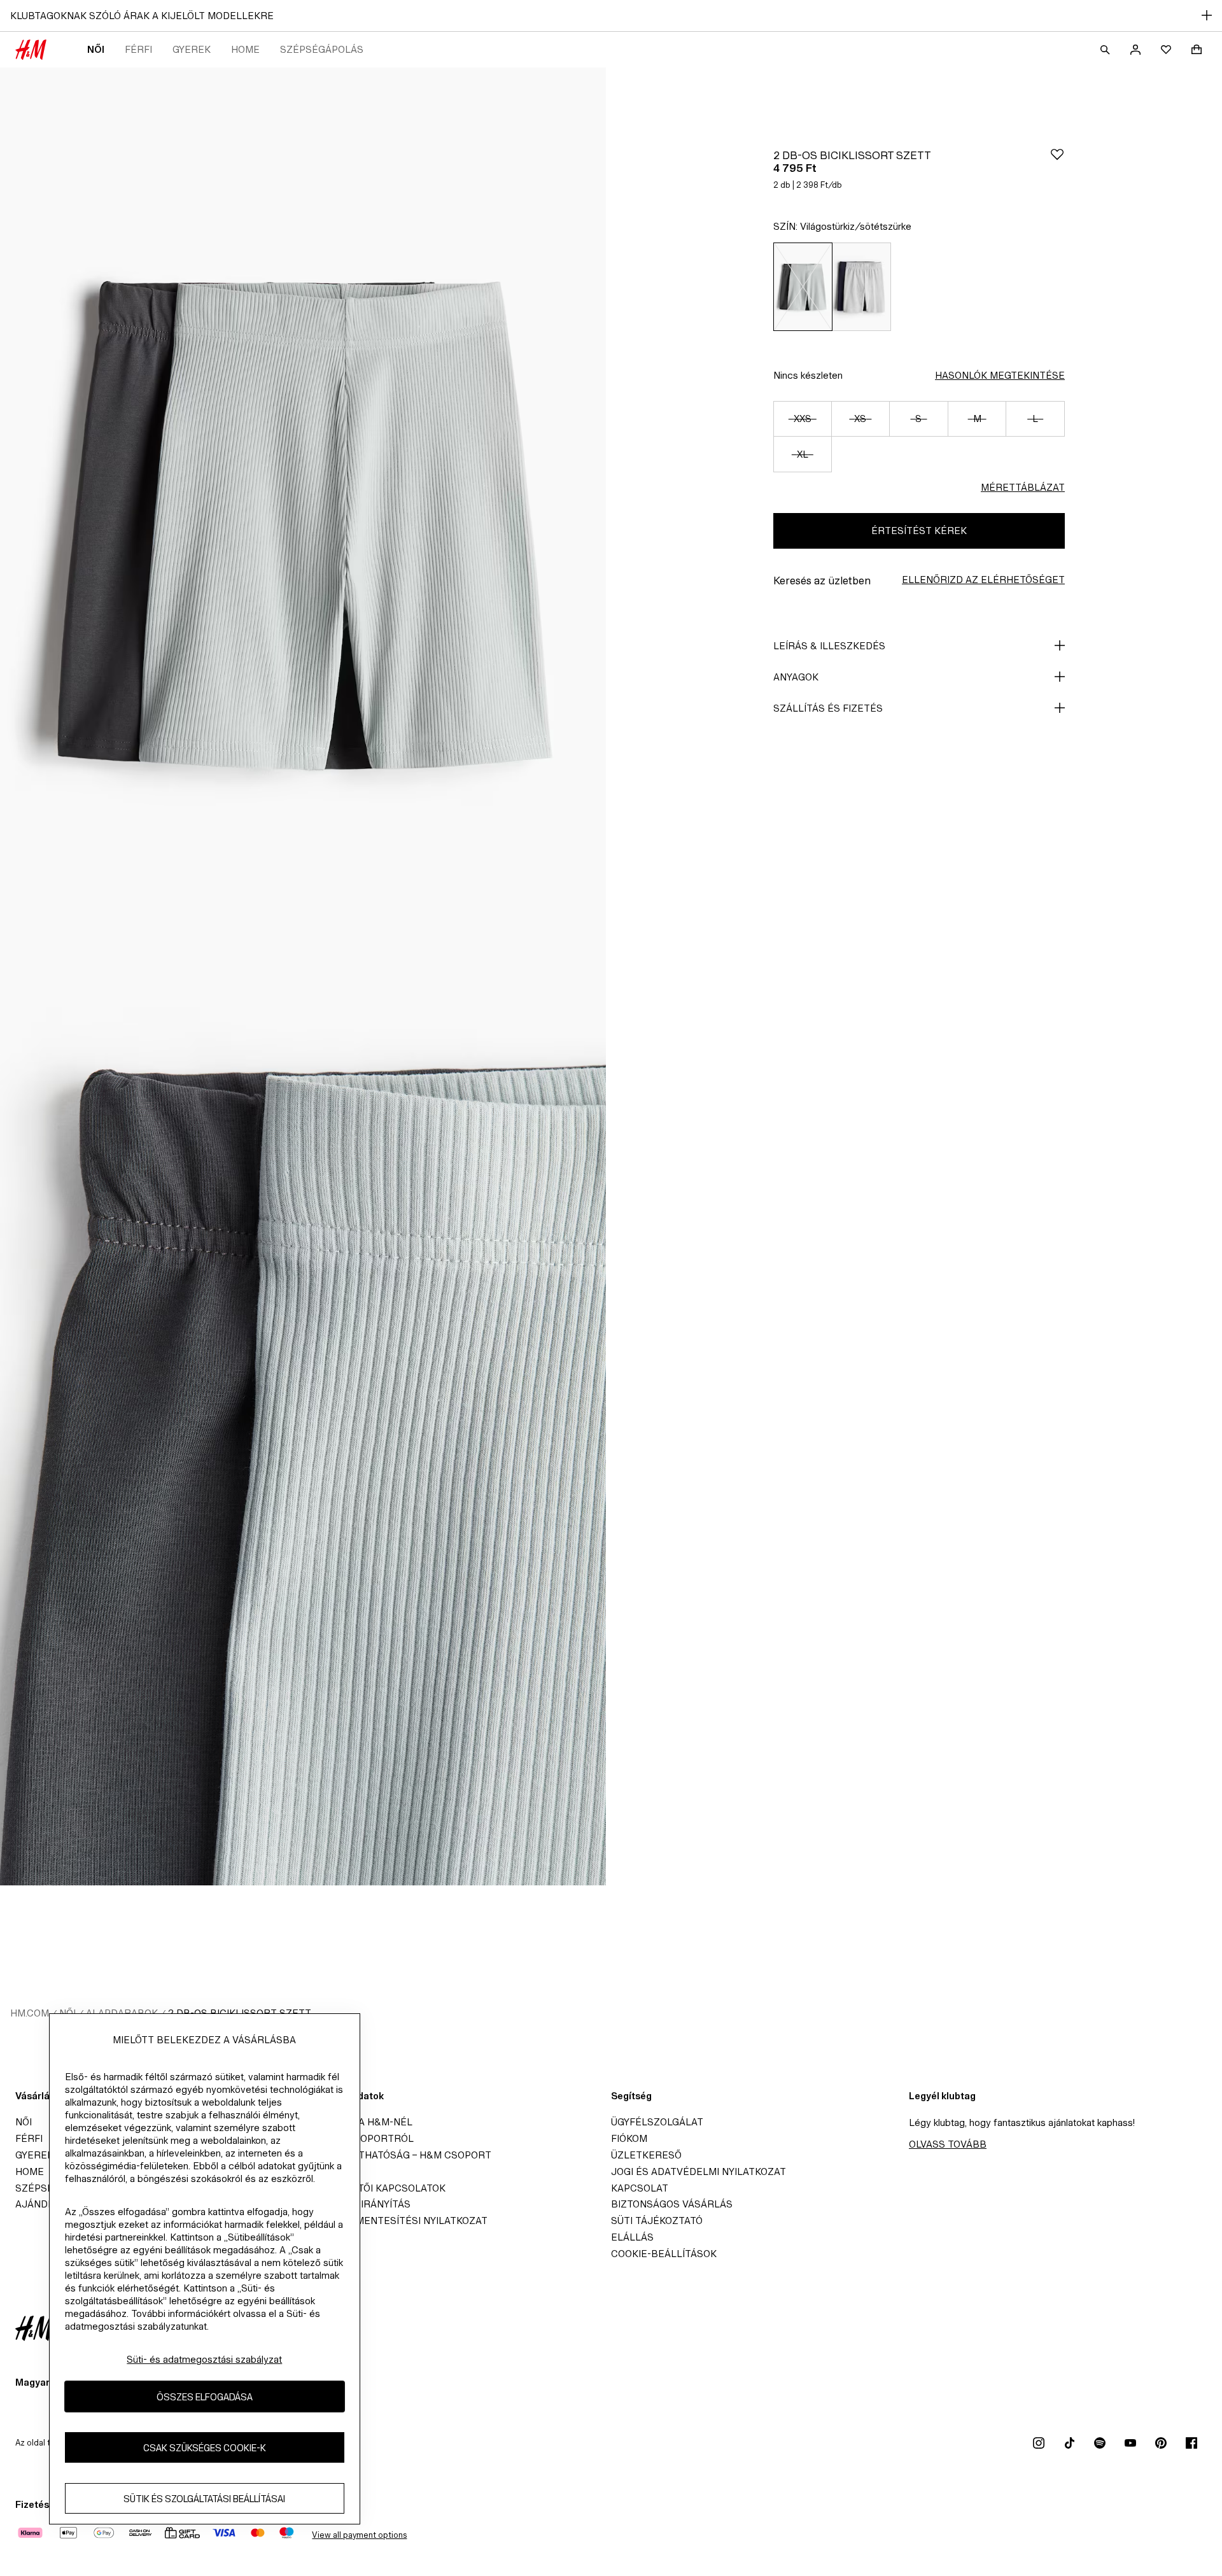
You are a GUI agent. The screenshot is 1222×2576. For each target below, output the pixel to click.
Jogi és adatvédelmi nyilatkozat (699, 2171)
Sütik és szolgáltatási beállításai (204, 2499)
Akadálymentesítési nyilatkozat (400, 2221)
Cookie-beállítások (664, 2254)
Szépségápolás (322, 49)
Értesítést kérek (919, 531)
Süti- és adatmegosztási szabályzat (204, 2359)
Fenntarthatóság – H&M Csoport (402, 2155)
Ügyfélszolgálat (657, 2122)
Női (96, 49)
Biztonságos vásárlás (672, 2204)
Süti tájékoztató (657, 2221)
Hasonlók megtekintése (1000, 375)
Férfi (138, 49)
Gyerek (192, 49)
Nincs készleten (808, 375)
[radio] (803, 287)
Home (245, 49)
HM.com (30, 2013)
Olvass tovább (948, 2144)
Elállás (632, 2237)
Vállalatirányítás (362, 2204)
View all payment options (359, 2535)
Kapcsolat (640, 2188)
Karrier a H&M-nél (363, 2122)
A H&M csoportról (363, 2138)
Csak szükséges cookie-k (205, 2448)
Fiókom (629, 2138)
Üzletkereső (646, 2155)
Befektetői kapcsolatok (379, 2188)
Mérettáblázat (1023, 487)
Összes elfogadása (205, 2397)
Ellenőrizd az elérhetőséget (983, 580)
